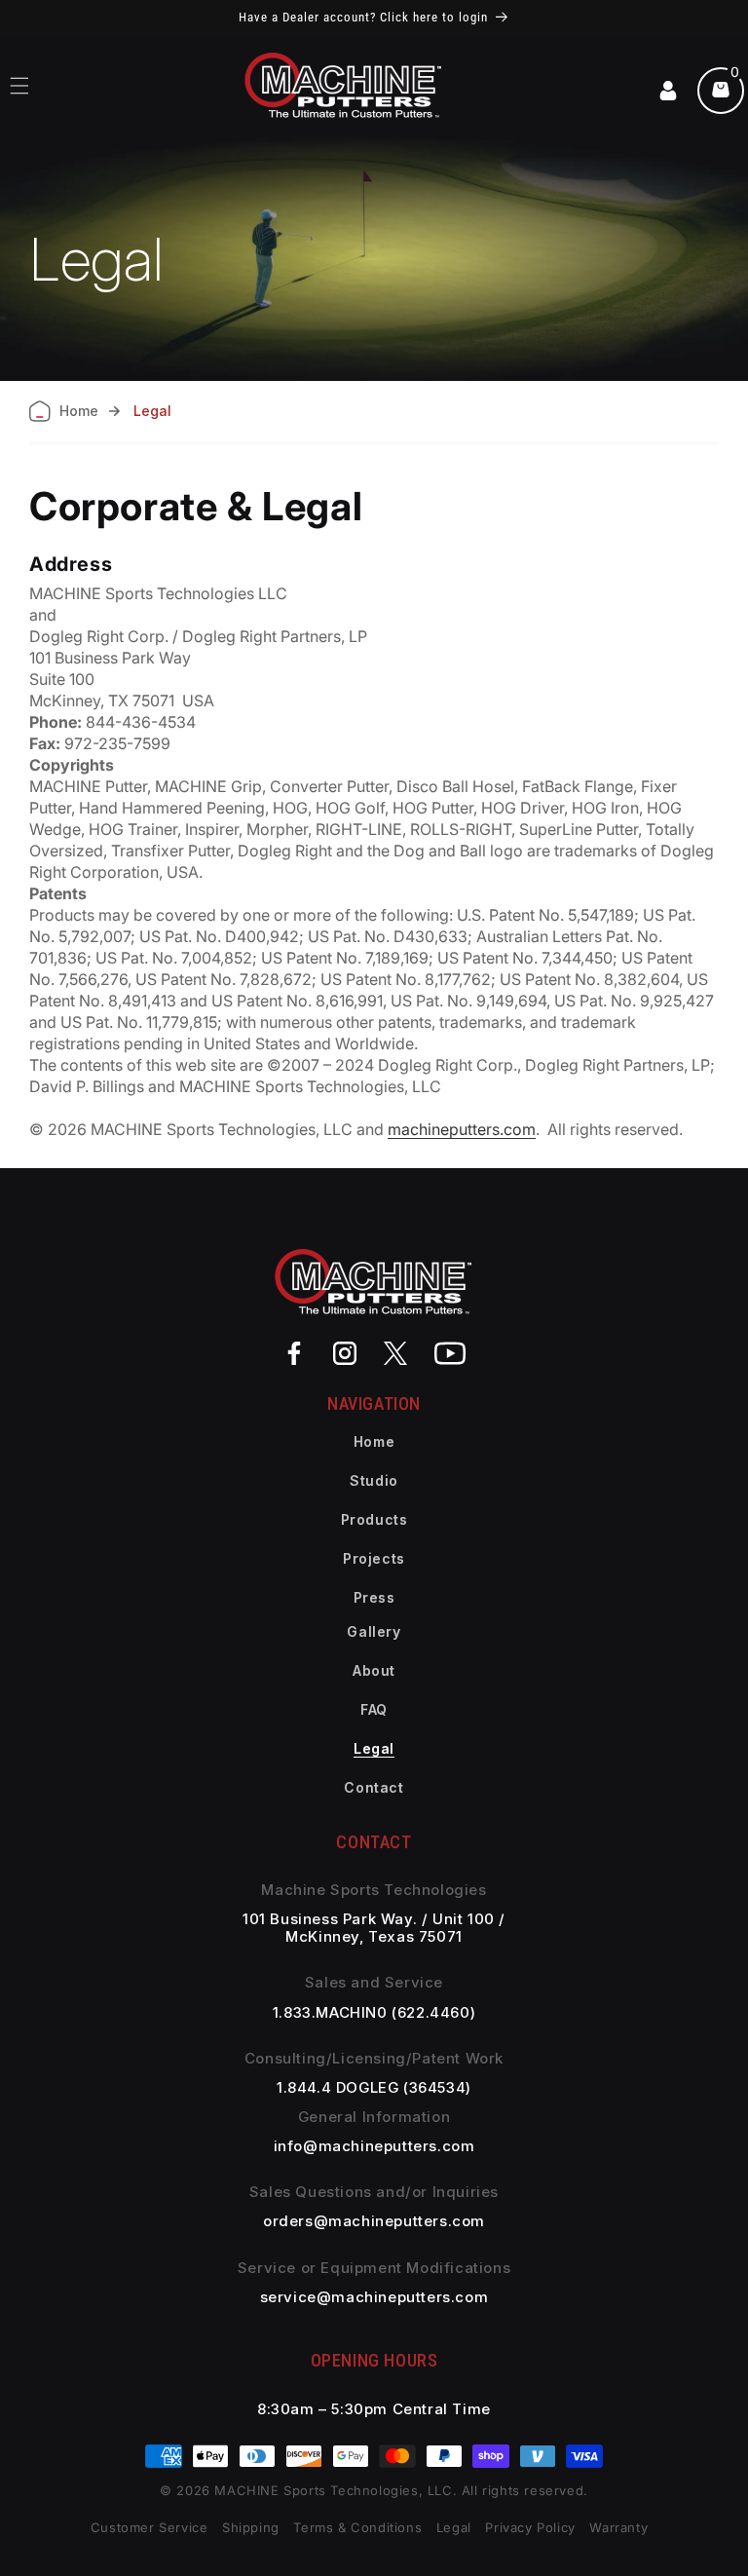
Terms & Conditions (359, 2527)
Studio (374, 1480)
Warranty (618, 2527)
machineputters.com (462, 1129)
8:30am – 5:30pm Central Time (374, 2409)
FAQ (374, 1709)
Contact (374, 1787)
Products (374, 1519)
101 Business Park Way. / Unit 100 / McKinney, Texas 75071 (374, 1928)
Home (374, 1441)
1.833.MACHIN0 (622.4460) (374, 2013)
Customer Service (150, 2527)
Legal (374, 1748)
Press (374, 1597)
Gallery (374, 1631)
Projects (374, 1558)
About (374, 1670)
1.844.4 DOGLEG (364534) (374, 2088)
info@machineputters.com (374, 2146)
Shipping (251, 2527)
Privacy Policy (530, 2527)
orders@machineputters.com (374, 2221)
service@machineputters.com (374, 2297)
